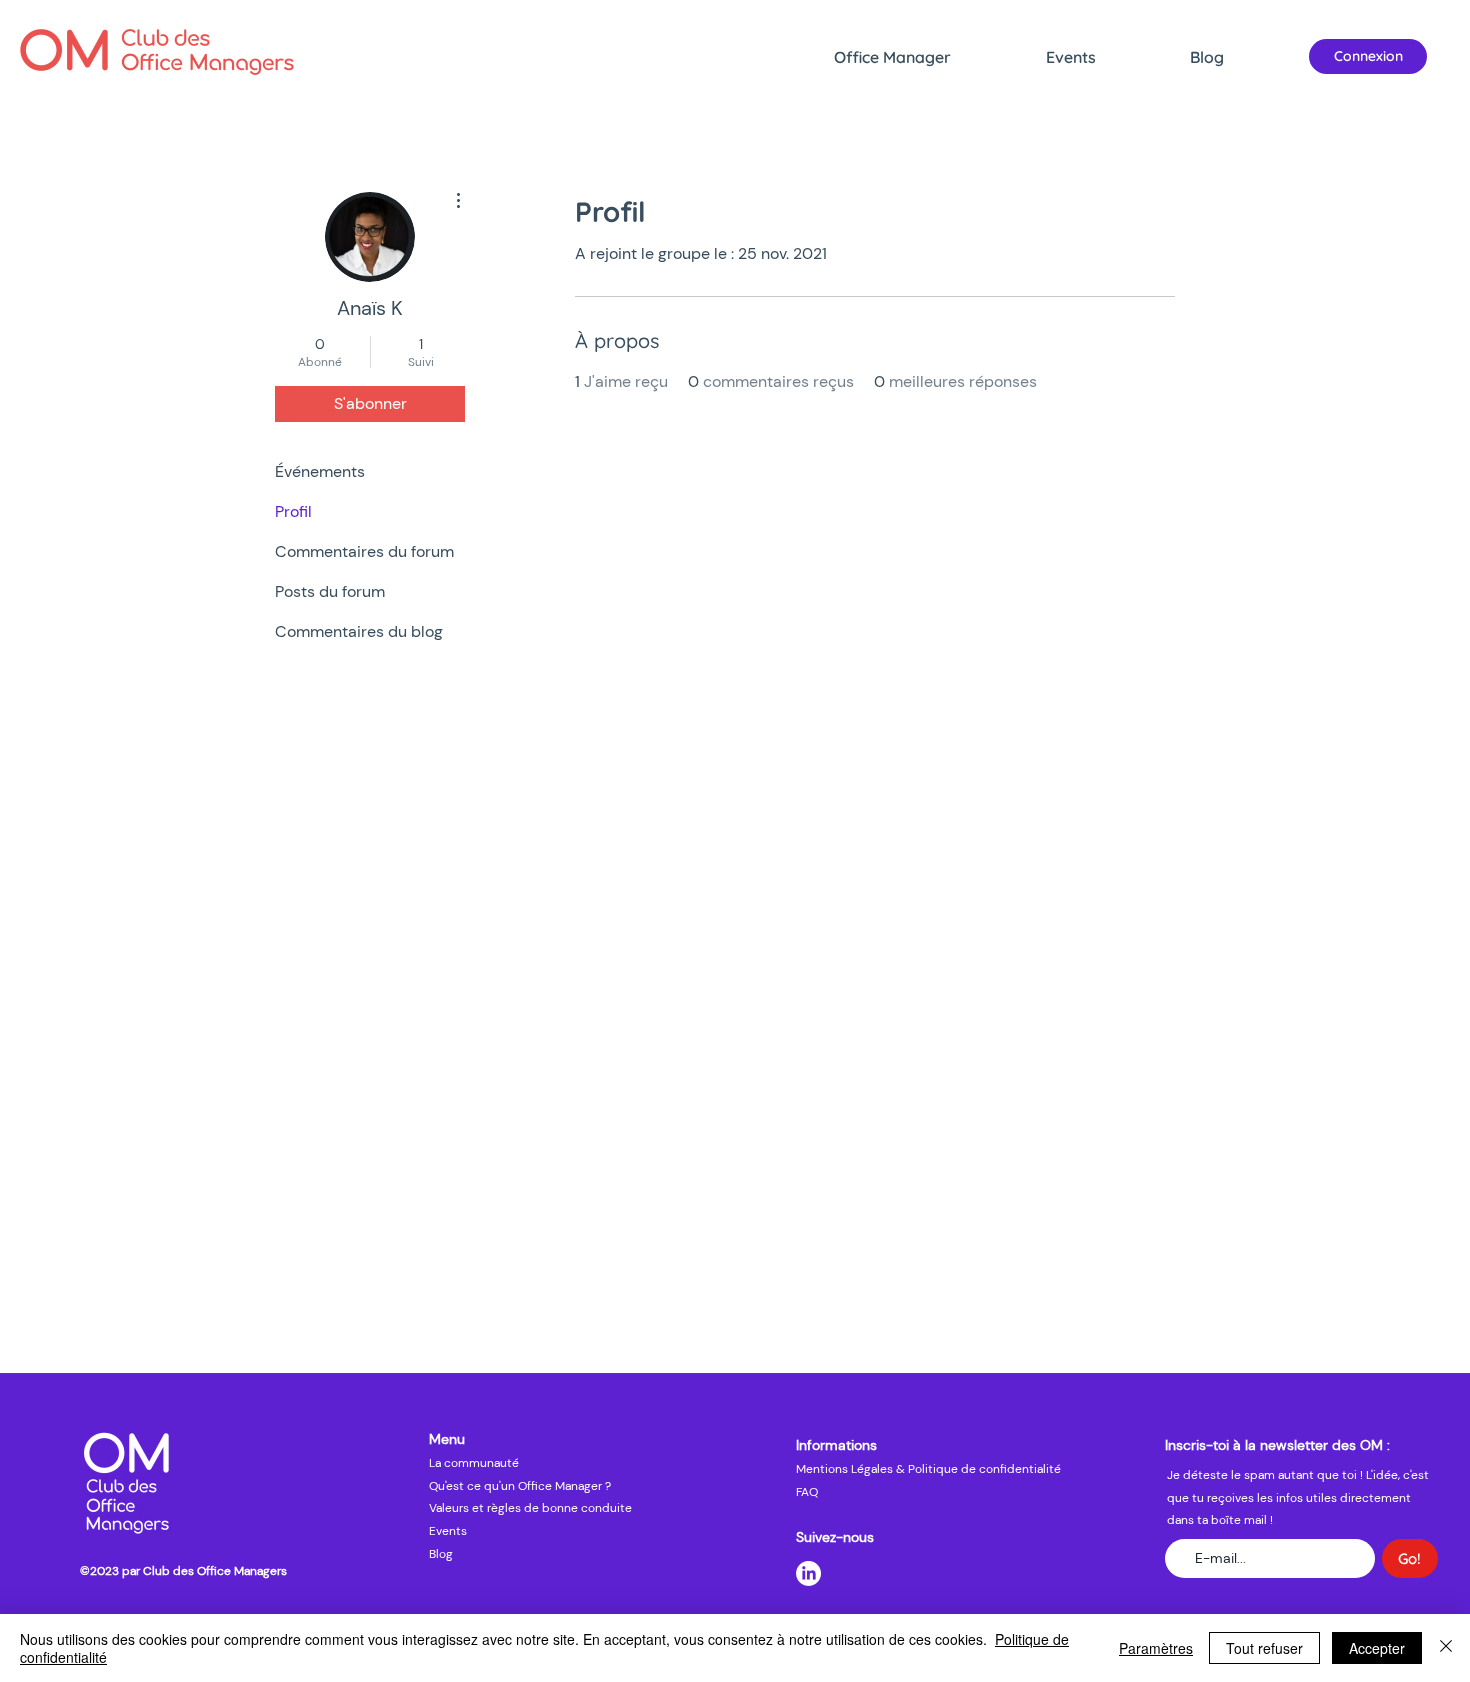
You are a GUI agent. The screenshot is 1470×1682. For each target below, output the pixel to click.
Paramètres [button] (1156, 1648)
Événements (320, 471)
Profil (293, 511)
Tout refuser (1264, 1648)
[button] (930, 57)
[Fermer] (1446, 1648)
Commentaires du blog (359, 631)
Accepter (1377, 1648)
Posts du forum (330, 591)
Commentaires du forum (364, 551)
